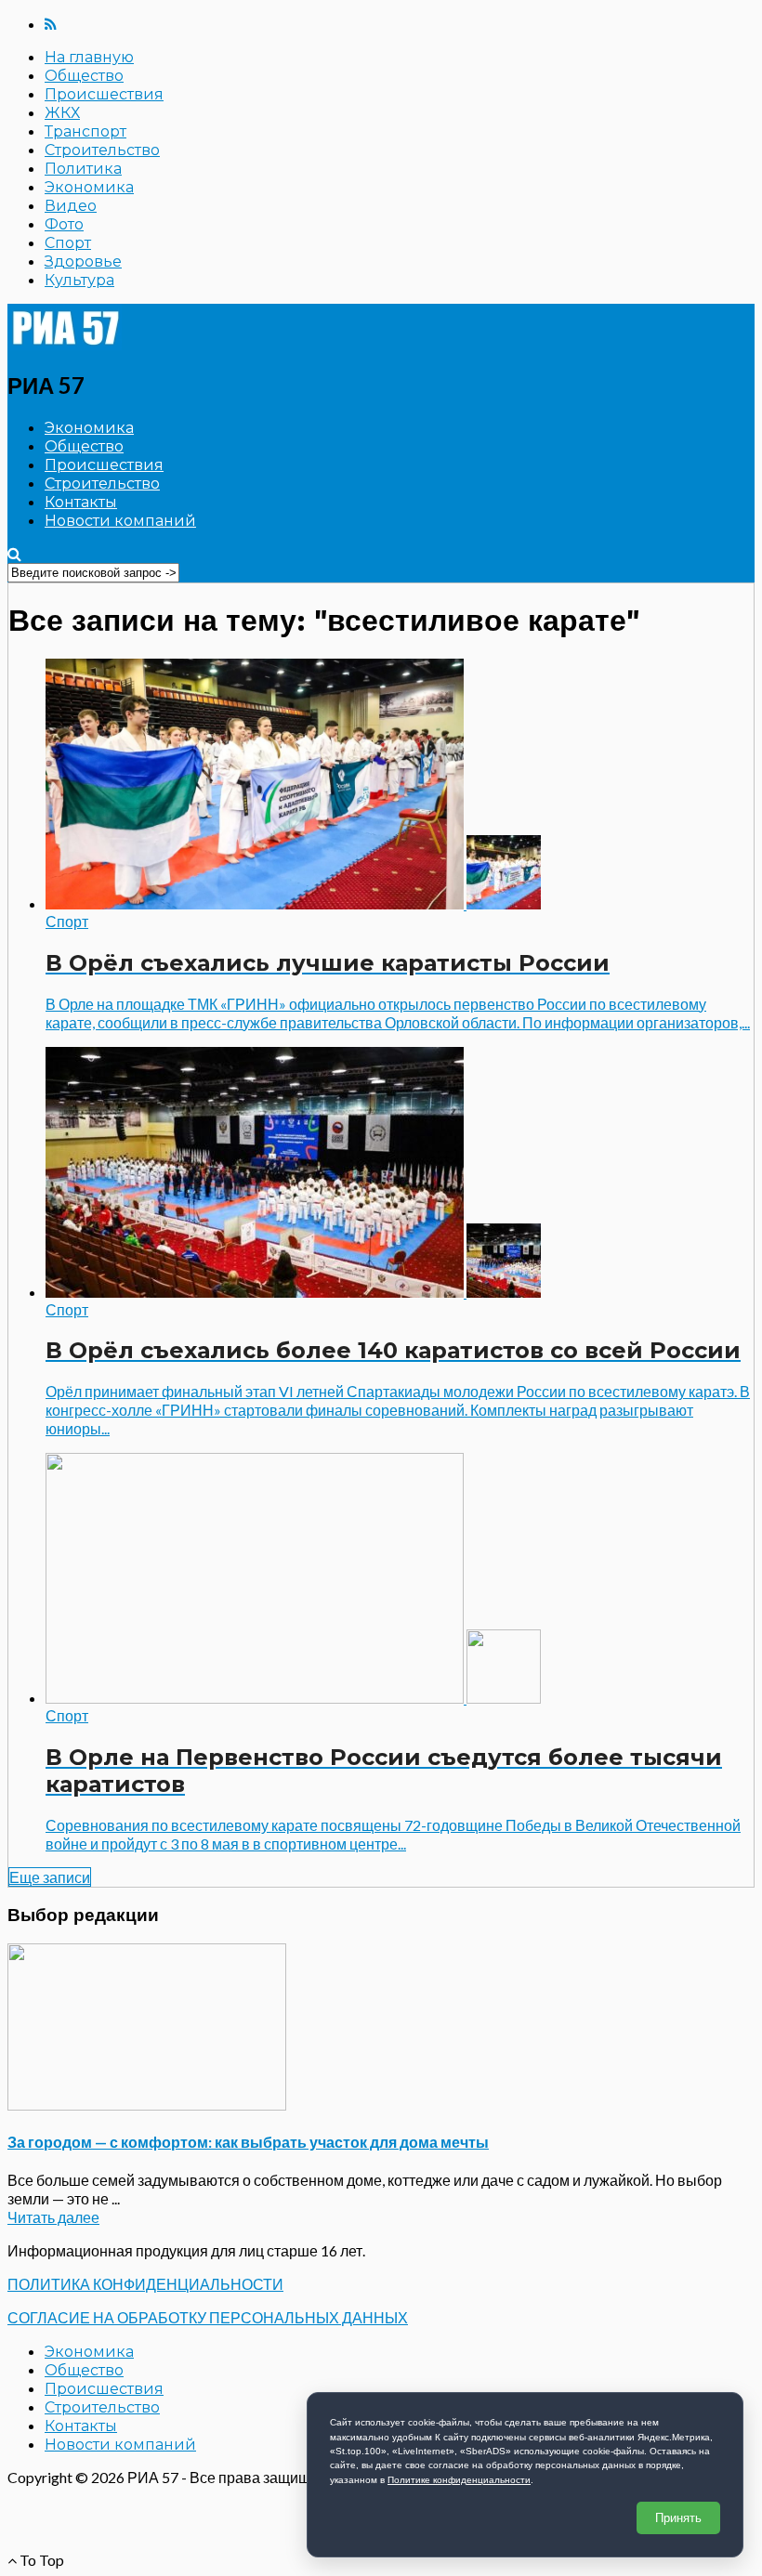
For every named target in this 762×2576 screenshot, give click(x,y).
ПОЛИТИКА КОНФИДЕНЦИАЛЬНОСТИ (145, 2284)
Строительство (102, 150)
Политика (83, 169)
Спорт (68, 243)
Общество (84, 76)
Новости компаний (120, 521)
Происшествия (104, 94)
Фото (64, 224)
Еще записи (50, 1877)
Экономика (89, 187)
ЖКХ (62, 113)
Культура (79, 280)
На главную (89, 57)
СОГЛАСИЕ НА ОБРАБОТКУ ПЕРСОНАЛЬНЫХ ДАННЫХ (208, 2317)
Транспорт (85, 131)
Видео (71, 206)
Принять (678, 2518)
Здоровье (83, 262)
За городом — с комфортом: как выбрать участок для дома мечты (248, 2142)
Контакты (81, 502)
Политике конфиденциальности (459, 2480)
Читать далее (53, 2217)
